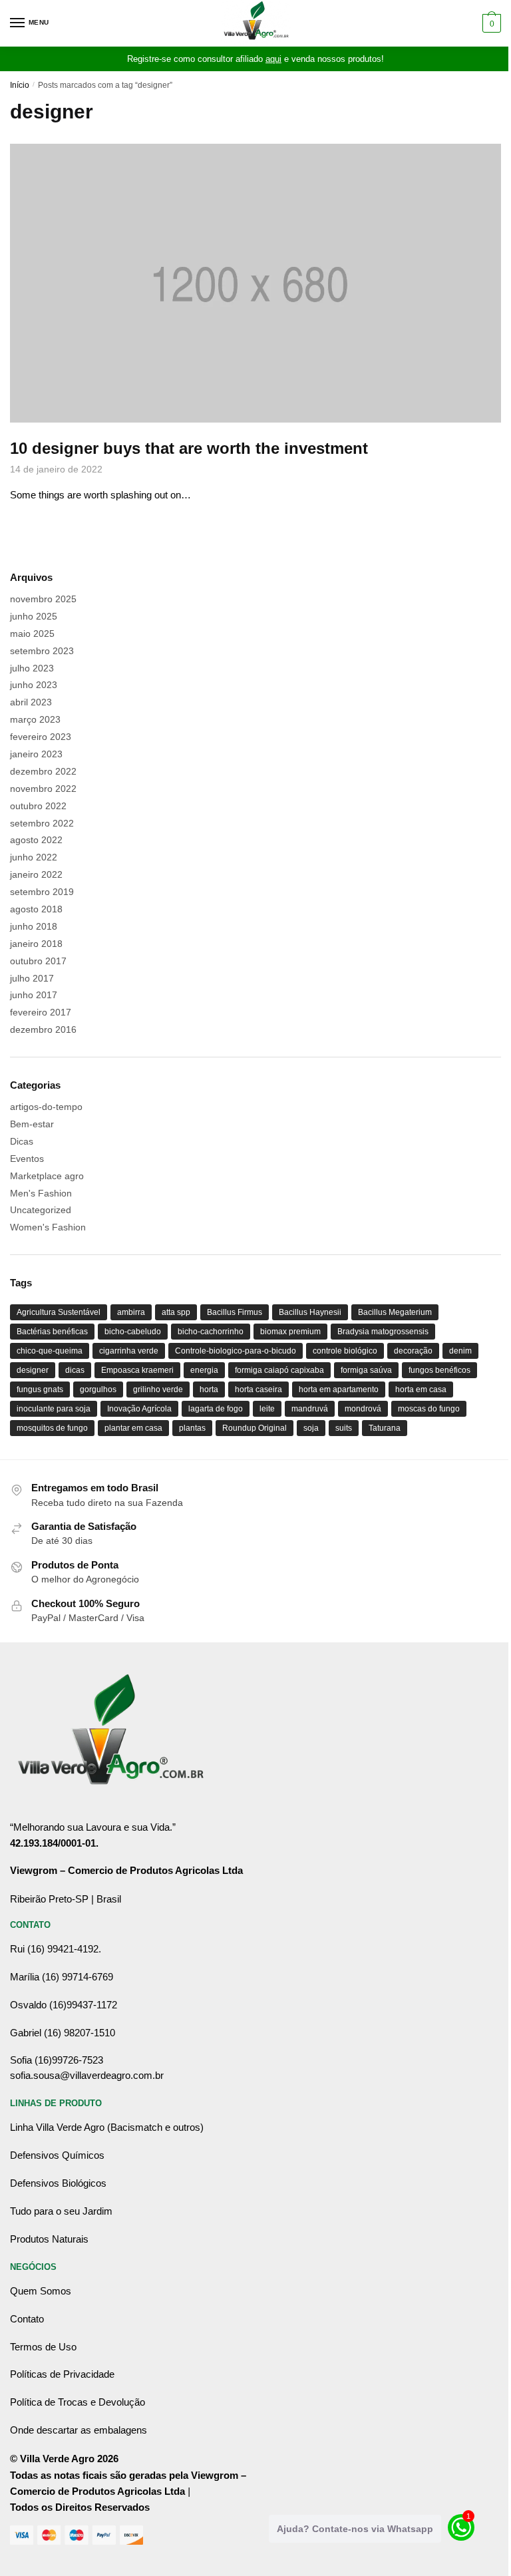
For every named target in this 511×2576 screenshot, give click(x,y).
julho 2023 (32, 668)
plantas (192, 1428)
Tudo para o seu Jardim (61, 2211)
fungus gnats (40, 1389)
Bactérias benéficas (52, 1332)
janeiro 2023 (36, 754)
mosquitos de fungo (52, 1428)
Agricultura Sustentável (59, 1312)
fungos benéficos (439, 1370)
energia (204, 1370)
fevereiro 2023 (41, 737)
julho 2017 (32, 978)
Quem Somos (41, 2291)
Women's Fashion (48, 1227)
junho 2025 (34, 616)
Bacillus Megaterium (395, 1312)
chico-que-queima (50, 1351)
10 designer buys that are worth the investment (189, 448)
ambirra (131, 1312)
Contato (27, 2319)
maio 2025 (32, 634)
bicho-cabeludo (133, 1332)
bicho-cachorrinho (211, 1332)
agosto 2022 (36, 840)
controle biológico (345, 1351)
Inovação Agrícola (139, 1409)
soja (311, 1428)
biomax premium (290, 1332)
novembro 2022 (43, 789)
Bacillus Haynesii (310, 1312)
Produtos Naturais (49, 2239)
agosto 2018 (36, 909)
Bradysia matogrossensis (383, 1332)
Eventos (27, 1159)
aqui (273, 59)
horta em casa (421, 1389)
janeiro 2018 (36, 944)
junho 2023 (34, 685)
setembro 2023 (42, 651)
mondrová (363, 1409)
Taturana (385, 1428)
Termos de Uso (43, 2347)
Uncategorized (41, 1210)
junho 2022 (34, 857)
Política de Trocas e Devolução (78, 2402)
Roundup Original (255, 1428)
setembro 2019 (42, 892)
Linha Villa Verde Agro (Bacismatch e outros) (107, 2127)
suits (344, 1428)
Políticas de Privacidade (62, 2374)
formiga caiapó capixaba (279, 1370)
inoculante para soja (54, 1409)
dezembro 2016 (43, 1029)
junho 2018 (34, 926)
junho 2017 (34, 995)
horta (209, 1389)
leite (267, 1409)
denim (460, 1351)
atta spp (176, 1312)
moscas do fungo (429, 1409)
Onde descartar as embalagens (79, 2430)
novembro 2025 (43, 599)
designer (33, 1370)
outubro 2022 (38, 806)
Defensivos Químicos (57, 2155)
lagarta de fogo (216, 1409)
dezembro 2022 (43, 771)
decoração (413, 1351)
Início (20, 85)
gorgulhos (98, 1389)
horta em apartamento (339, 1389)
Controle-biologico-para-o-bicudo (236, 1351)
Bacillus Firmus (235, 1312)
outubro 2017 (38, 961)
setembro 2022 (42, 823)
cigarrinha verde (129, 1351)
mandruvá (310, 1409)
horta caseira (258, 1389)
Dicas (22, 1141)
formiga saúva (366, 1370)
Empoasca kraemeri (137, 1370)
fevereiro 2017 (41, 1012)
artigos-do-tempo (46, 1107)
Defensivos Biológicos (58, 2183)
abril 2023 (31, 702)
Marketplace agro (47, 1176)
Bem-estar (32, 1124)
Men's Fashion (41, 1193)
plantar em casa (133, 1428)
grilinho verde (158, 1389)
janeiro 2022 (36, 874)
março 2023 (35, 719)
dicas (75, 1370)
